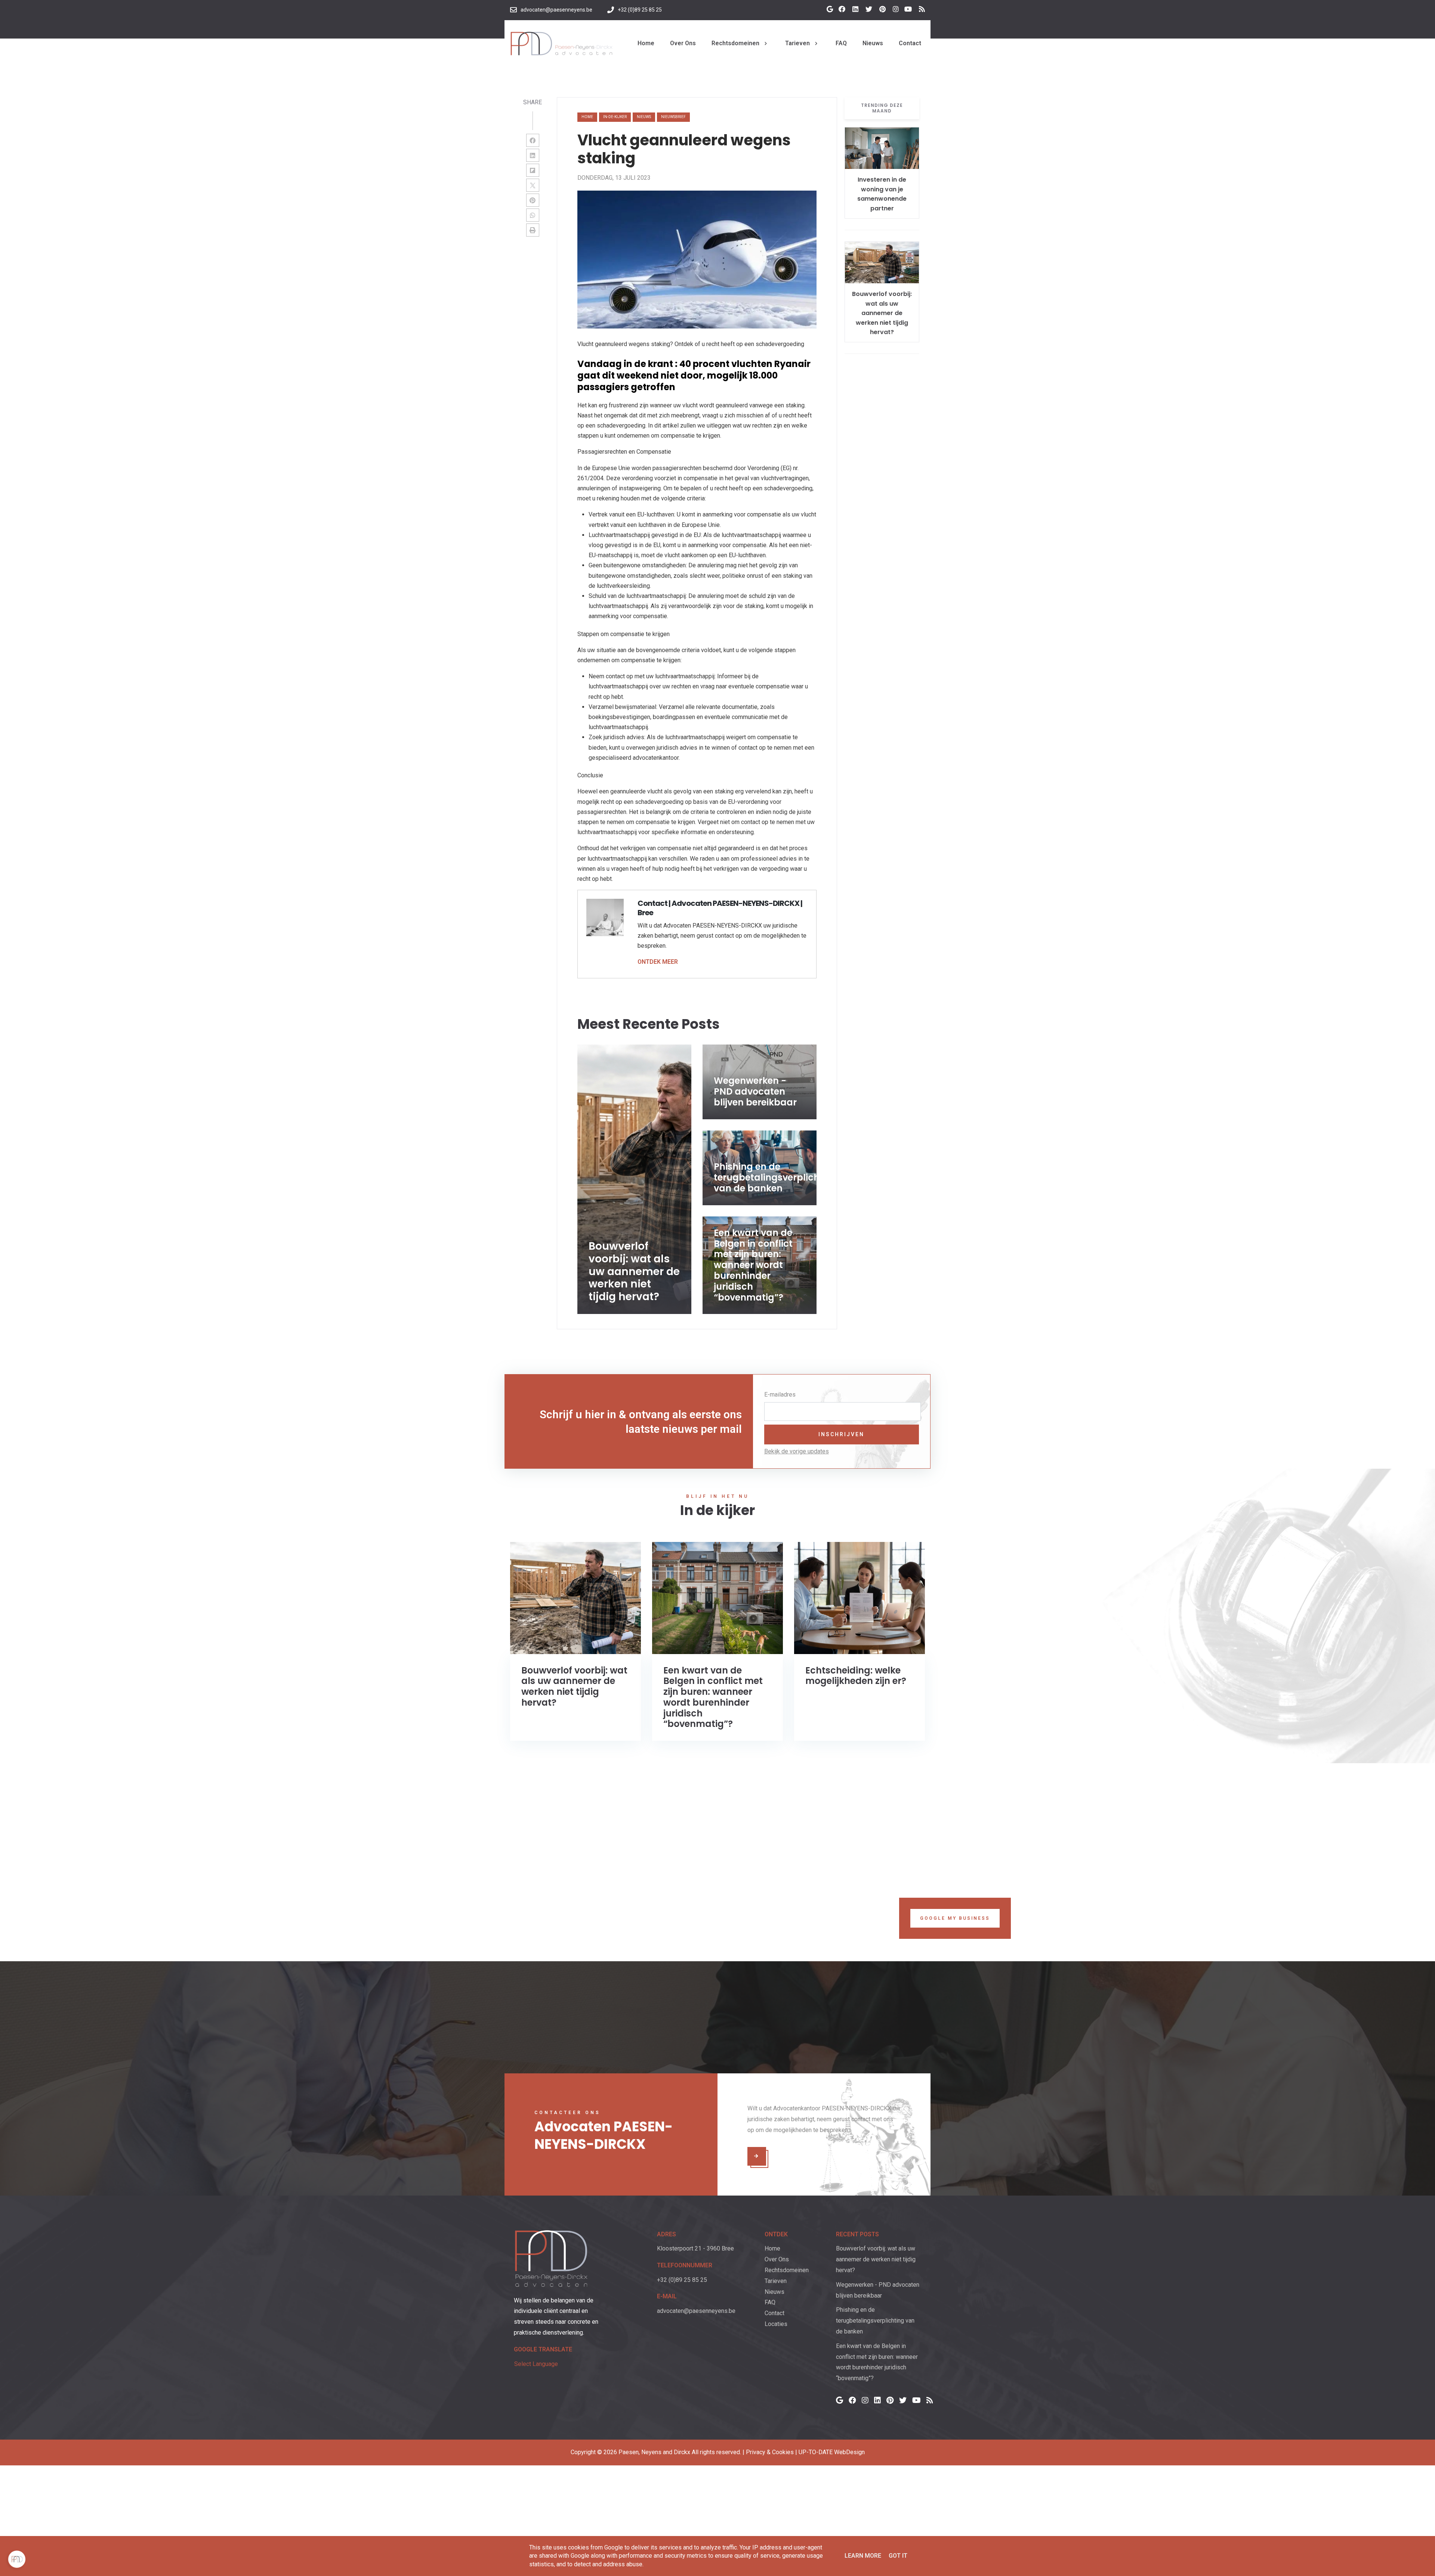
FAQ (770, 2302)
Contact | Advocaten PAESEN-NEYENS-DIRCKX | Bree (720, 908)
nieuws (644, 117)
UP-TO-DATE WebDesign (832, 2452)
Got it (898, 2556)
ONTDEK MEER (658, 962)
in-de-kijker (615, 117)
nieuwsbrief (673, 117)
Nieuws (774, 2292)
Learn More (863, 2556)
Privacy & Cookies (770, 2452)
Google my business (955, 1918)
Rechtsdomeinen (787, 2270)
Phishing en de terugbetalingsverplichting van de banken (875, 2321)
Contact (774, 2313)
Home (587, 117)
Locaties (776, 2324)
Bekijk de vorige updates (797, 1451)
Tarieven (776, 2281)
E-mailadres (780, 1395)
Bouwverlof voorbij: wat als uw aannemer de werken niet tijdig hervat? (882, 313)
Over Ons (777, 2259)
